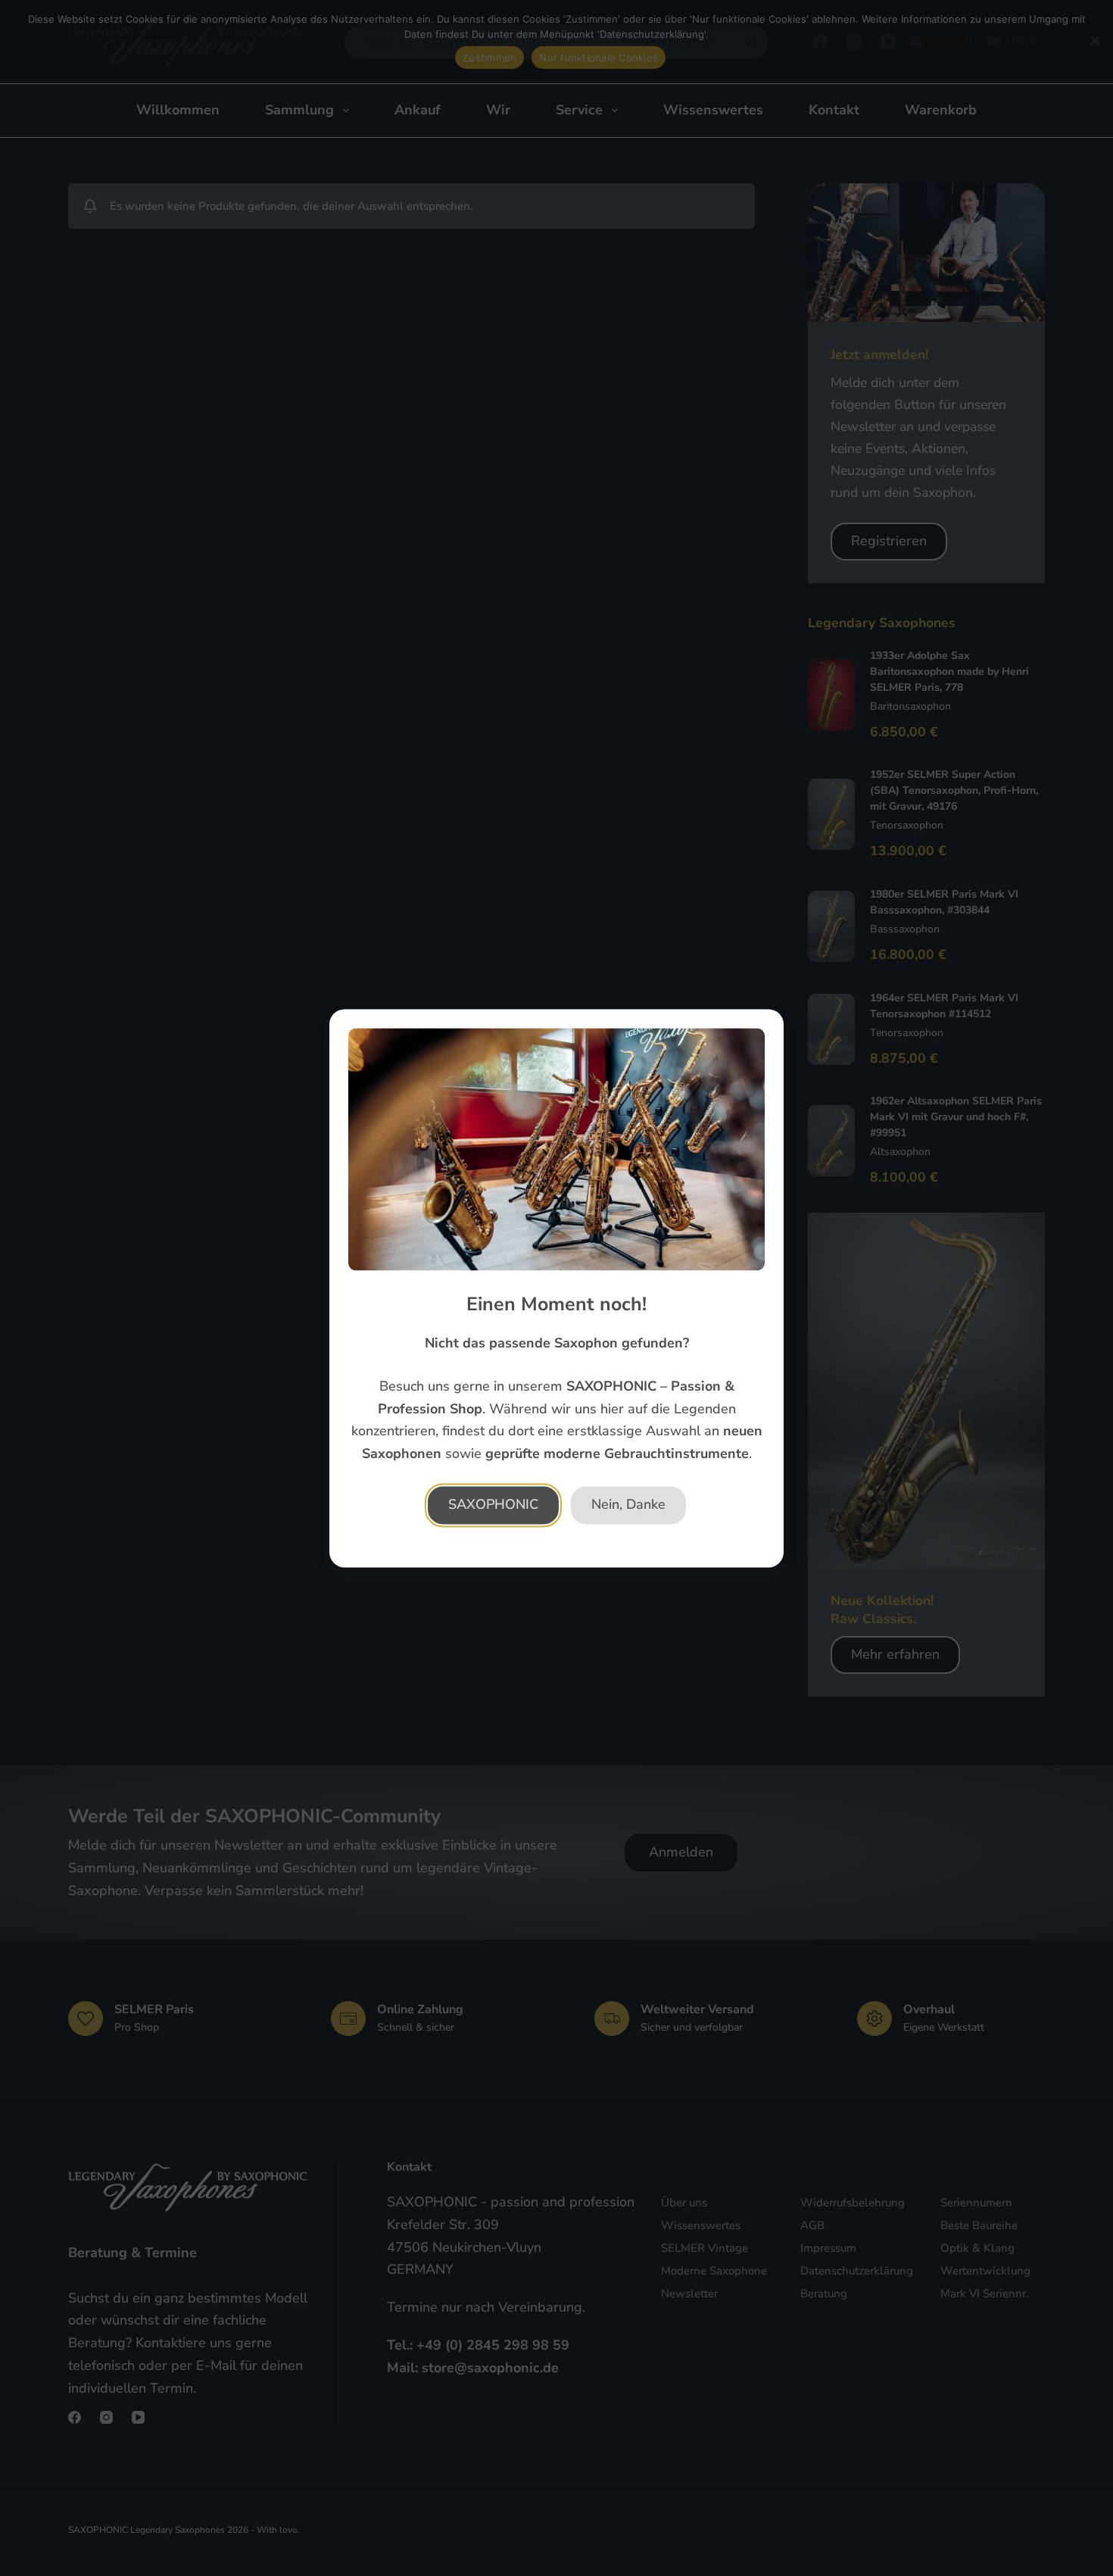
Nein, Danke (628, 1504)
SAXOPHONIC (493, 1504)
